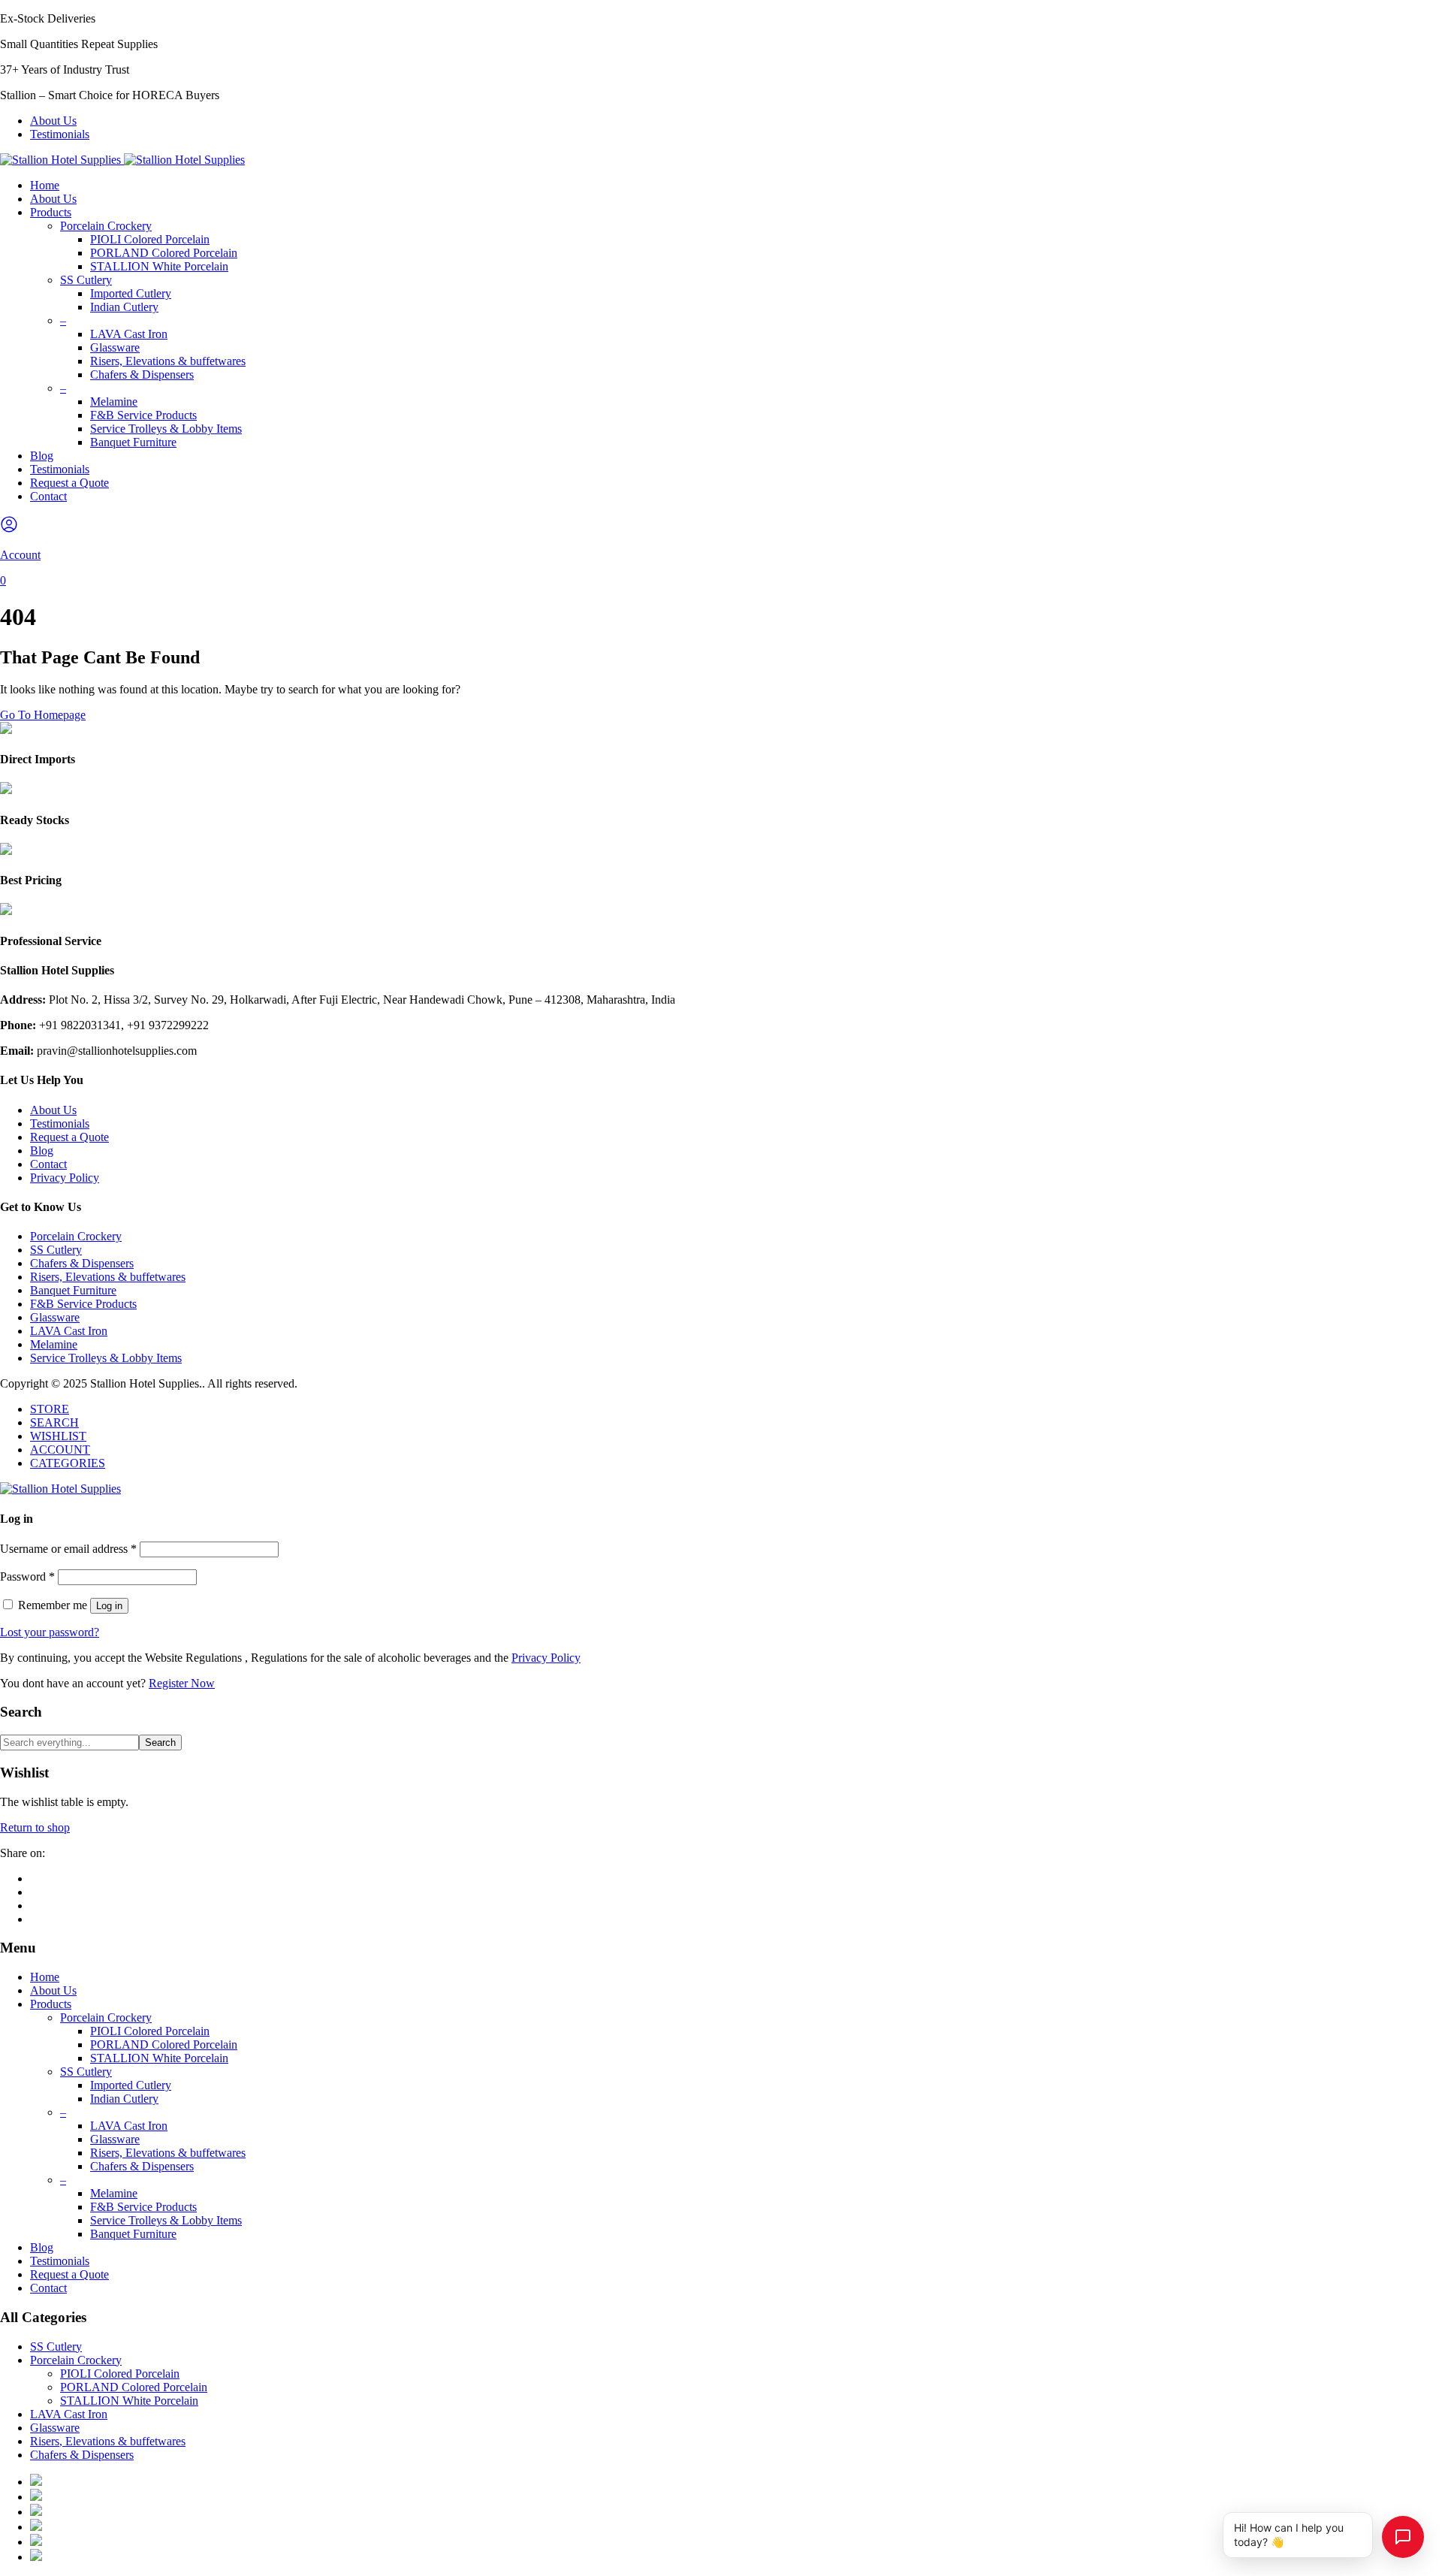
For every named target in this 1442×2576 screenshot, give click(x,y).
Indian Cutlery (124, 307)
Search (160, 1742)
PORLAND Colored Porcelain (164, 253)
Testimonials (60, 134)
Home (45, 185)
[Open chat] (1403, 2537)
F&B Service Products (143, 415)
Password (27, 1576)
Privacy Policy (65, 1178)
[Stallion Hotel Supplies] (122, 160)
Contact (48, 496)
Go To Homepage (43, 715)
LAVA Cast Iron (129, 334)
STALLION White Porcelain (159, 266)
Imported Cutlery (131, 293)
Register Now (182, 1683)
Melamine (114, 402)
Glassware (115, 347)
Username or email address (68, 1549)
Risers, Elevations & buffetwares (168, 361)
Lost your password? (50, 1632)
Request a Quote (69, 483)
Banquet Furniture (133, 442)
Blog (42, 456)
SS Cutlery (86, 280)
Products (51, 212)
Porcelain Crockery (106, 226)
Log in (109, 1606)
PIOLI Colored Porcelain (150, 239)
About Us (53, 121)
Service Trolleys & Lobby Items (166, 429)
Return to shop (35, 1827)
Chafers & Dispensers (142, 374)
